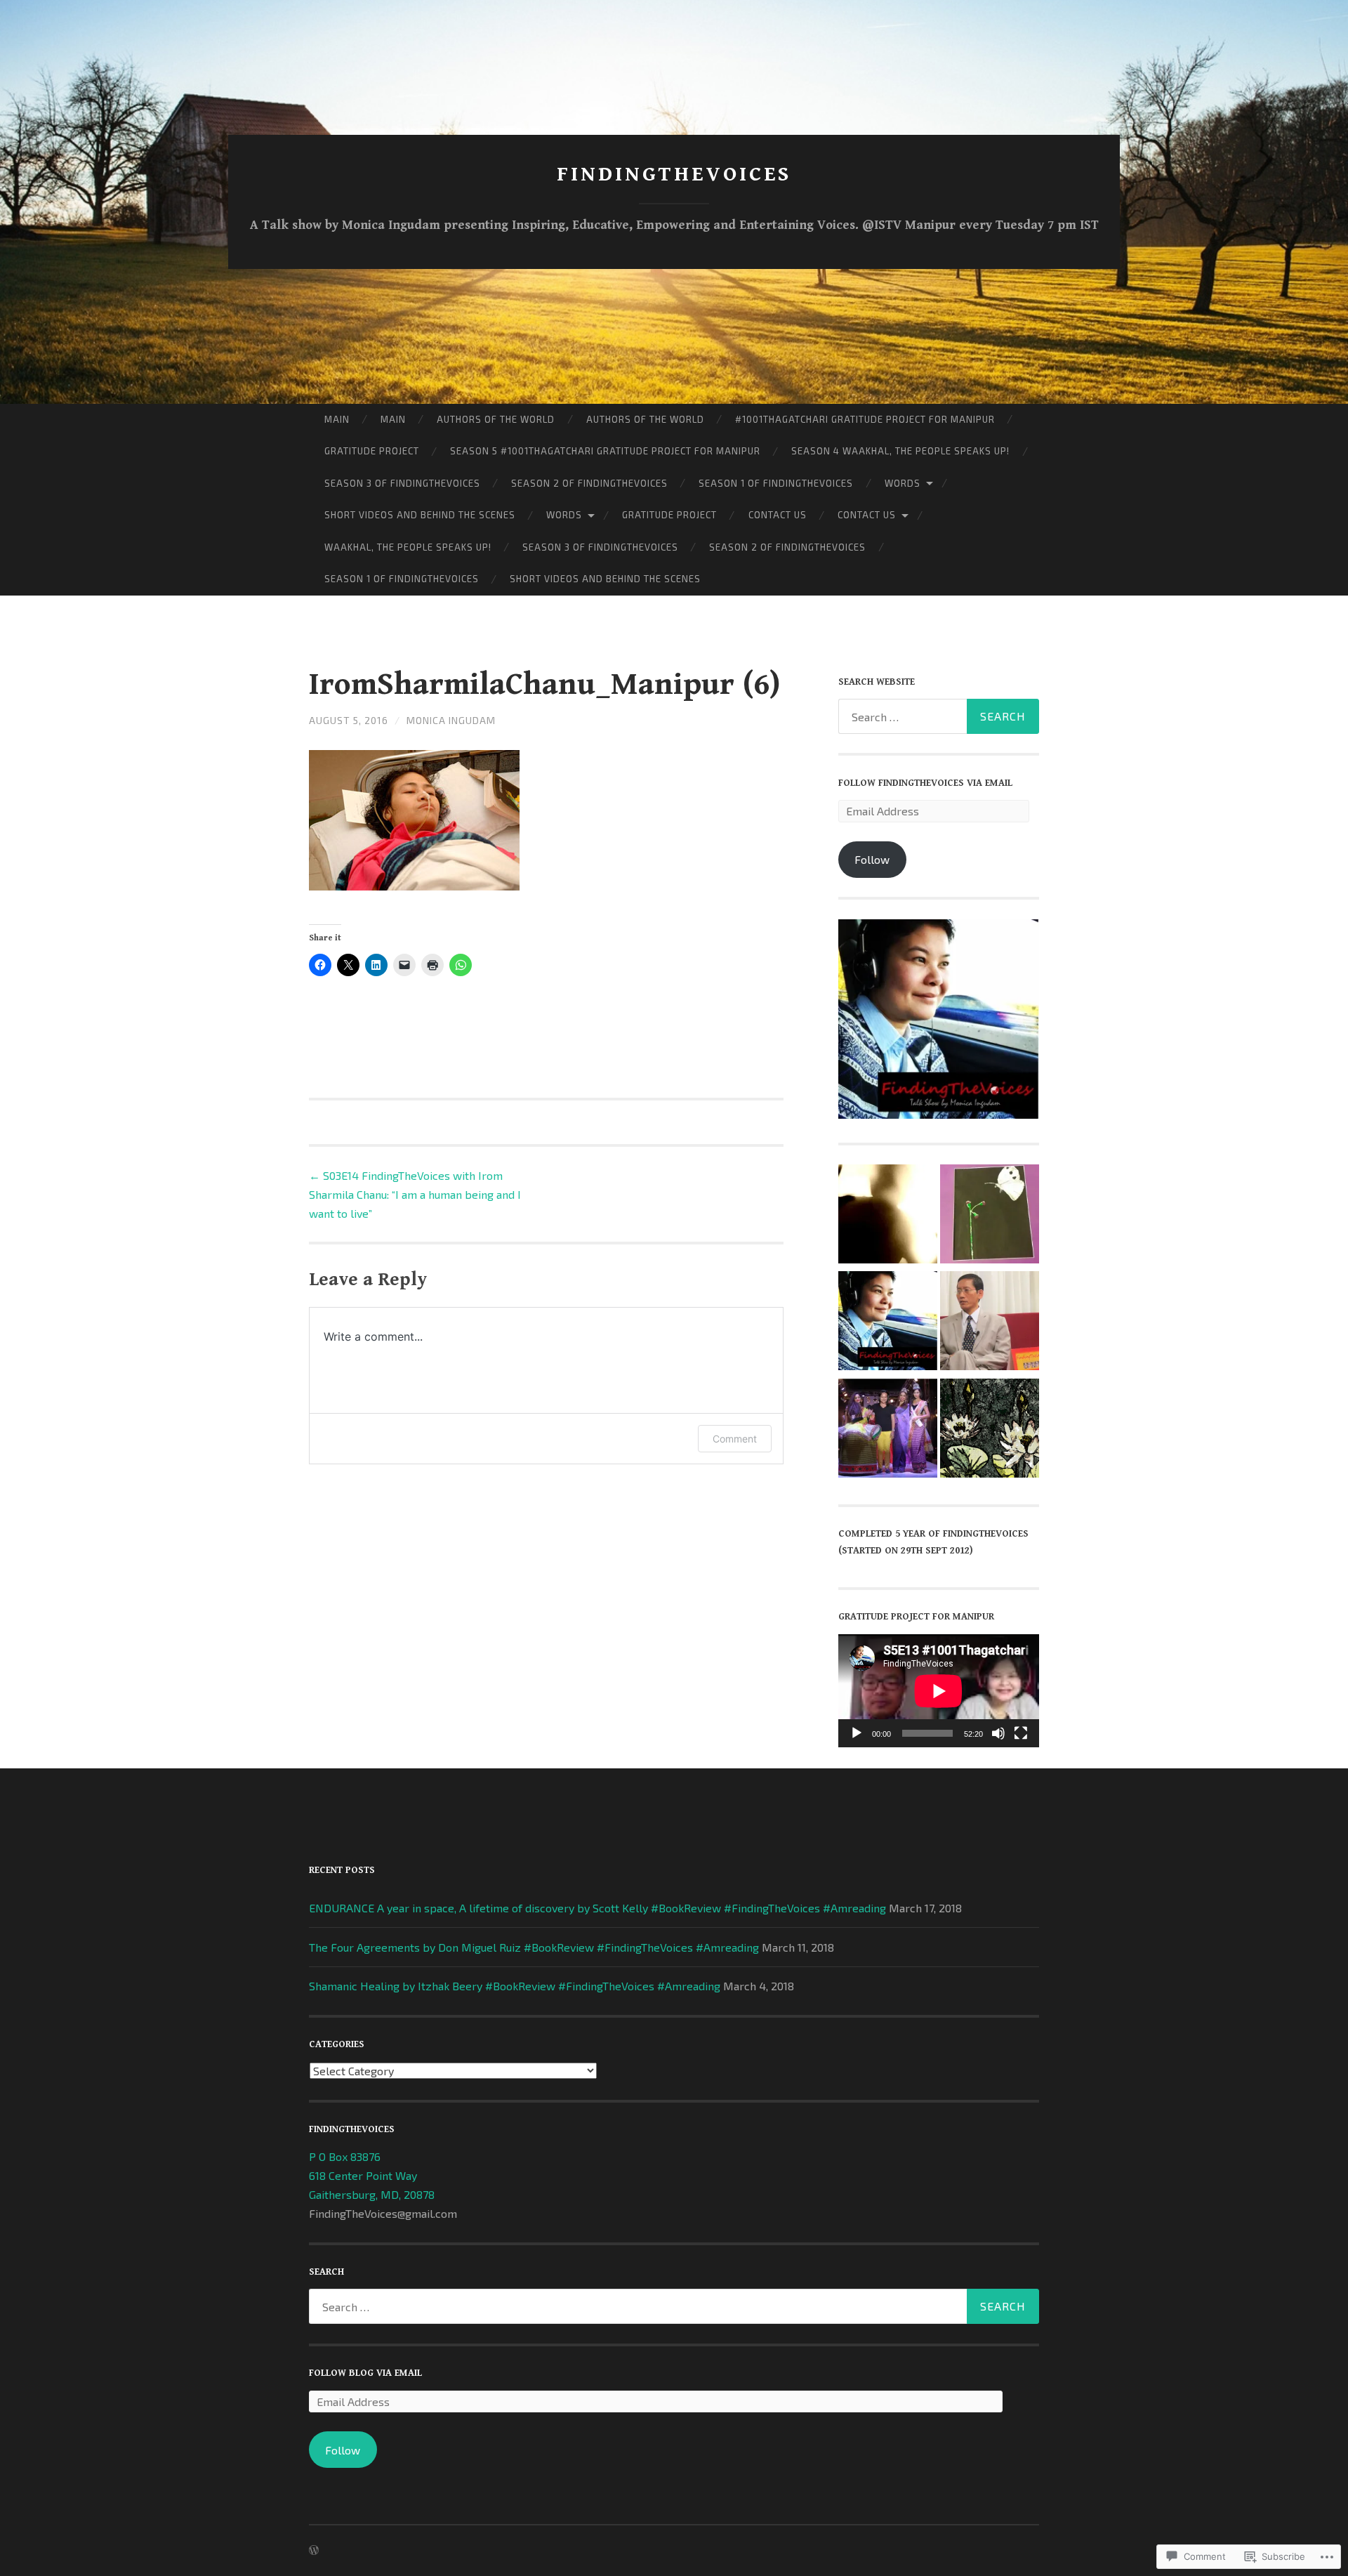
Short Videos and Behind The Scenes (420, 515)
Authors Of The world (496, 419)
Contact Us (778, 515)
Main (337, 419)
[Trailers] (888, 1323)
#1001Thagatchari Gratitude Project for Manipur (865, 419)
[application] (939, 1691)
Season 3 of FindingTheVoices (402, 483)
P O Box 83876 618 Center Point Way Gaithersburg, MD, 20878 (372, 2175)
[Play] (857, 1733)
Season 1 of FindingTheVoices (776, 483)
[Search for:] (939, 716)
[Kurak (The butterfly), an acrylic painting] (990, 1216)
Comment (735, 1439)
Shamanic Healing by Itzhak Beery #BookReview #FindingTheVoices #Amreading (515, 1986)
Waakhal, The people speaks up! (408, 547)
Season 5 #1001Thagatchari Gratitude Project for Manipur (605, 451)
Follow (872, 859)
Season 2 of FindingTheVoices (589, 483)
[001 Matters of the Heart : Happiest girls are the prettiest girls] (990, 1431)
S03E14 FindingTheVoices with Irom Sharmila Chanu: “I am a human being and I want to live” (415, 1194)
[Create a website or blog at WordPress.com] (314, 2550)
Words (903, 483)
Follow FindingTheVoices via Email (925, 783)
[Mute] (998, 1733)
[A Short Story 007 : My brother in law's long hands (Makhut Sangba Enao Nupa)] (888, 1216)
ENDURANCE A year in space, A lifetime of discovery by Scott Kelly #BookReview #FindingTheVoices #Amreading (597, 1908)
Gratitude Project (372, 451)
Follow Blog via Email (365, 2373)
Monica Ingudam (451, 720)
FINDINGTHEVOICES (674, 174)
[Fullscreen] (1021, 1733)
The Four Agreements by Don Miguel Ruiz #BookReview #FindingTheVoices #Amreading (534, 1947)
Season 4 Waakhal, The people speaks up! (900, 451)
